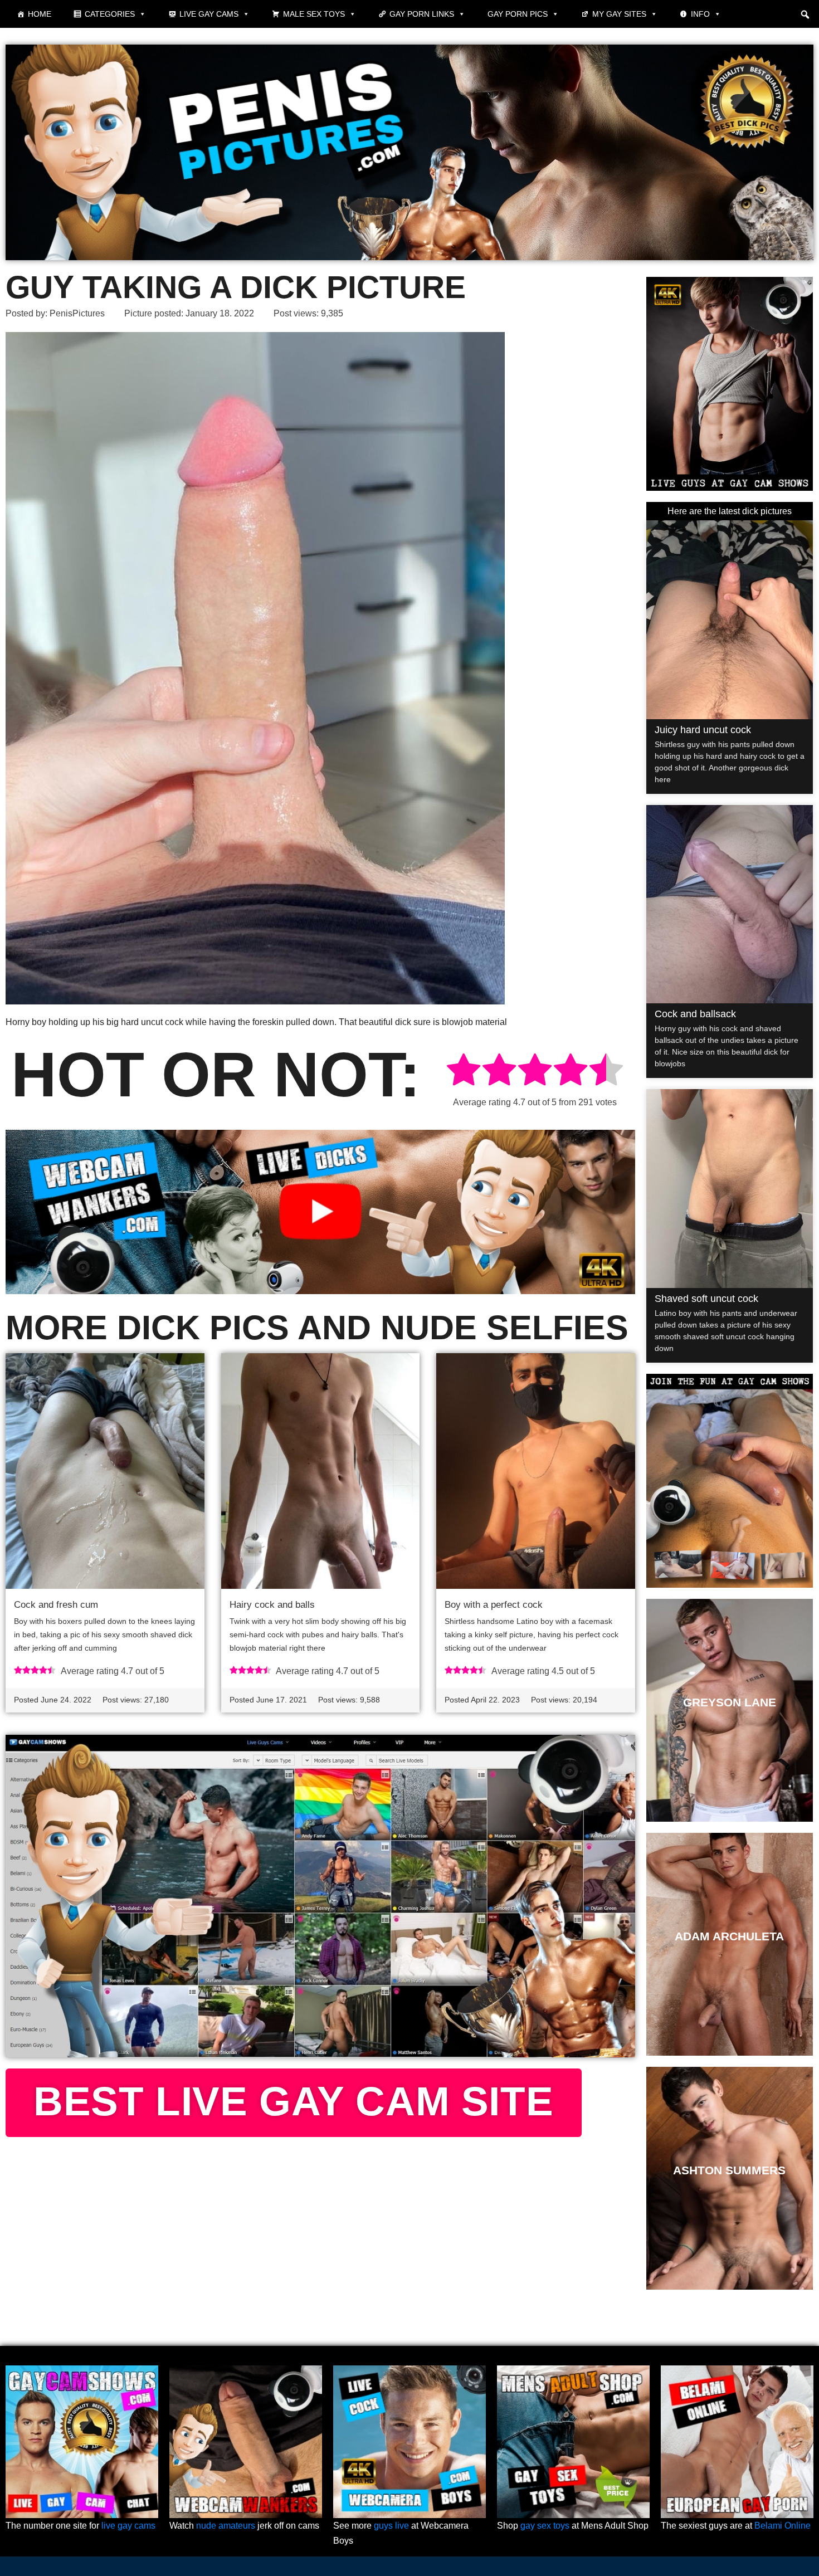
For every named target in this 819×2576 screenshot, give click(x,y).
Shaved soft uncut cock (706, 1299)
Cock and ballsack (695, 1014)
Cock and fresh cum (56, 1605)
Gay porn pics (518, 14)
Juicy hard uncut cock (703, 730)
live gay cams (128, 2526)
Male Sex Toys (314, 14)
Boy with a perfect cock (494, 1605)
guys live (391, 2526)
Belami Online (783, 2526)
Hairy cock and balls (272, 1605)
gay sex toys (545, 2526)
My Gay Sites (619, 14)
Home (40, 14)
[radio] (464, 1072)
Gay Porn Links (422, 14)
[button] (805, 14)
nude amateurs (226, 2526)
